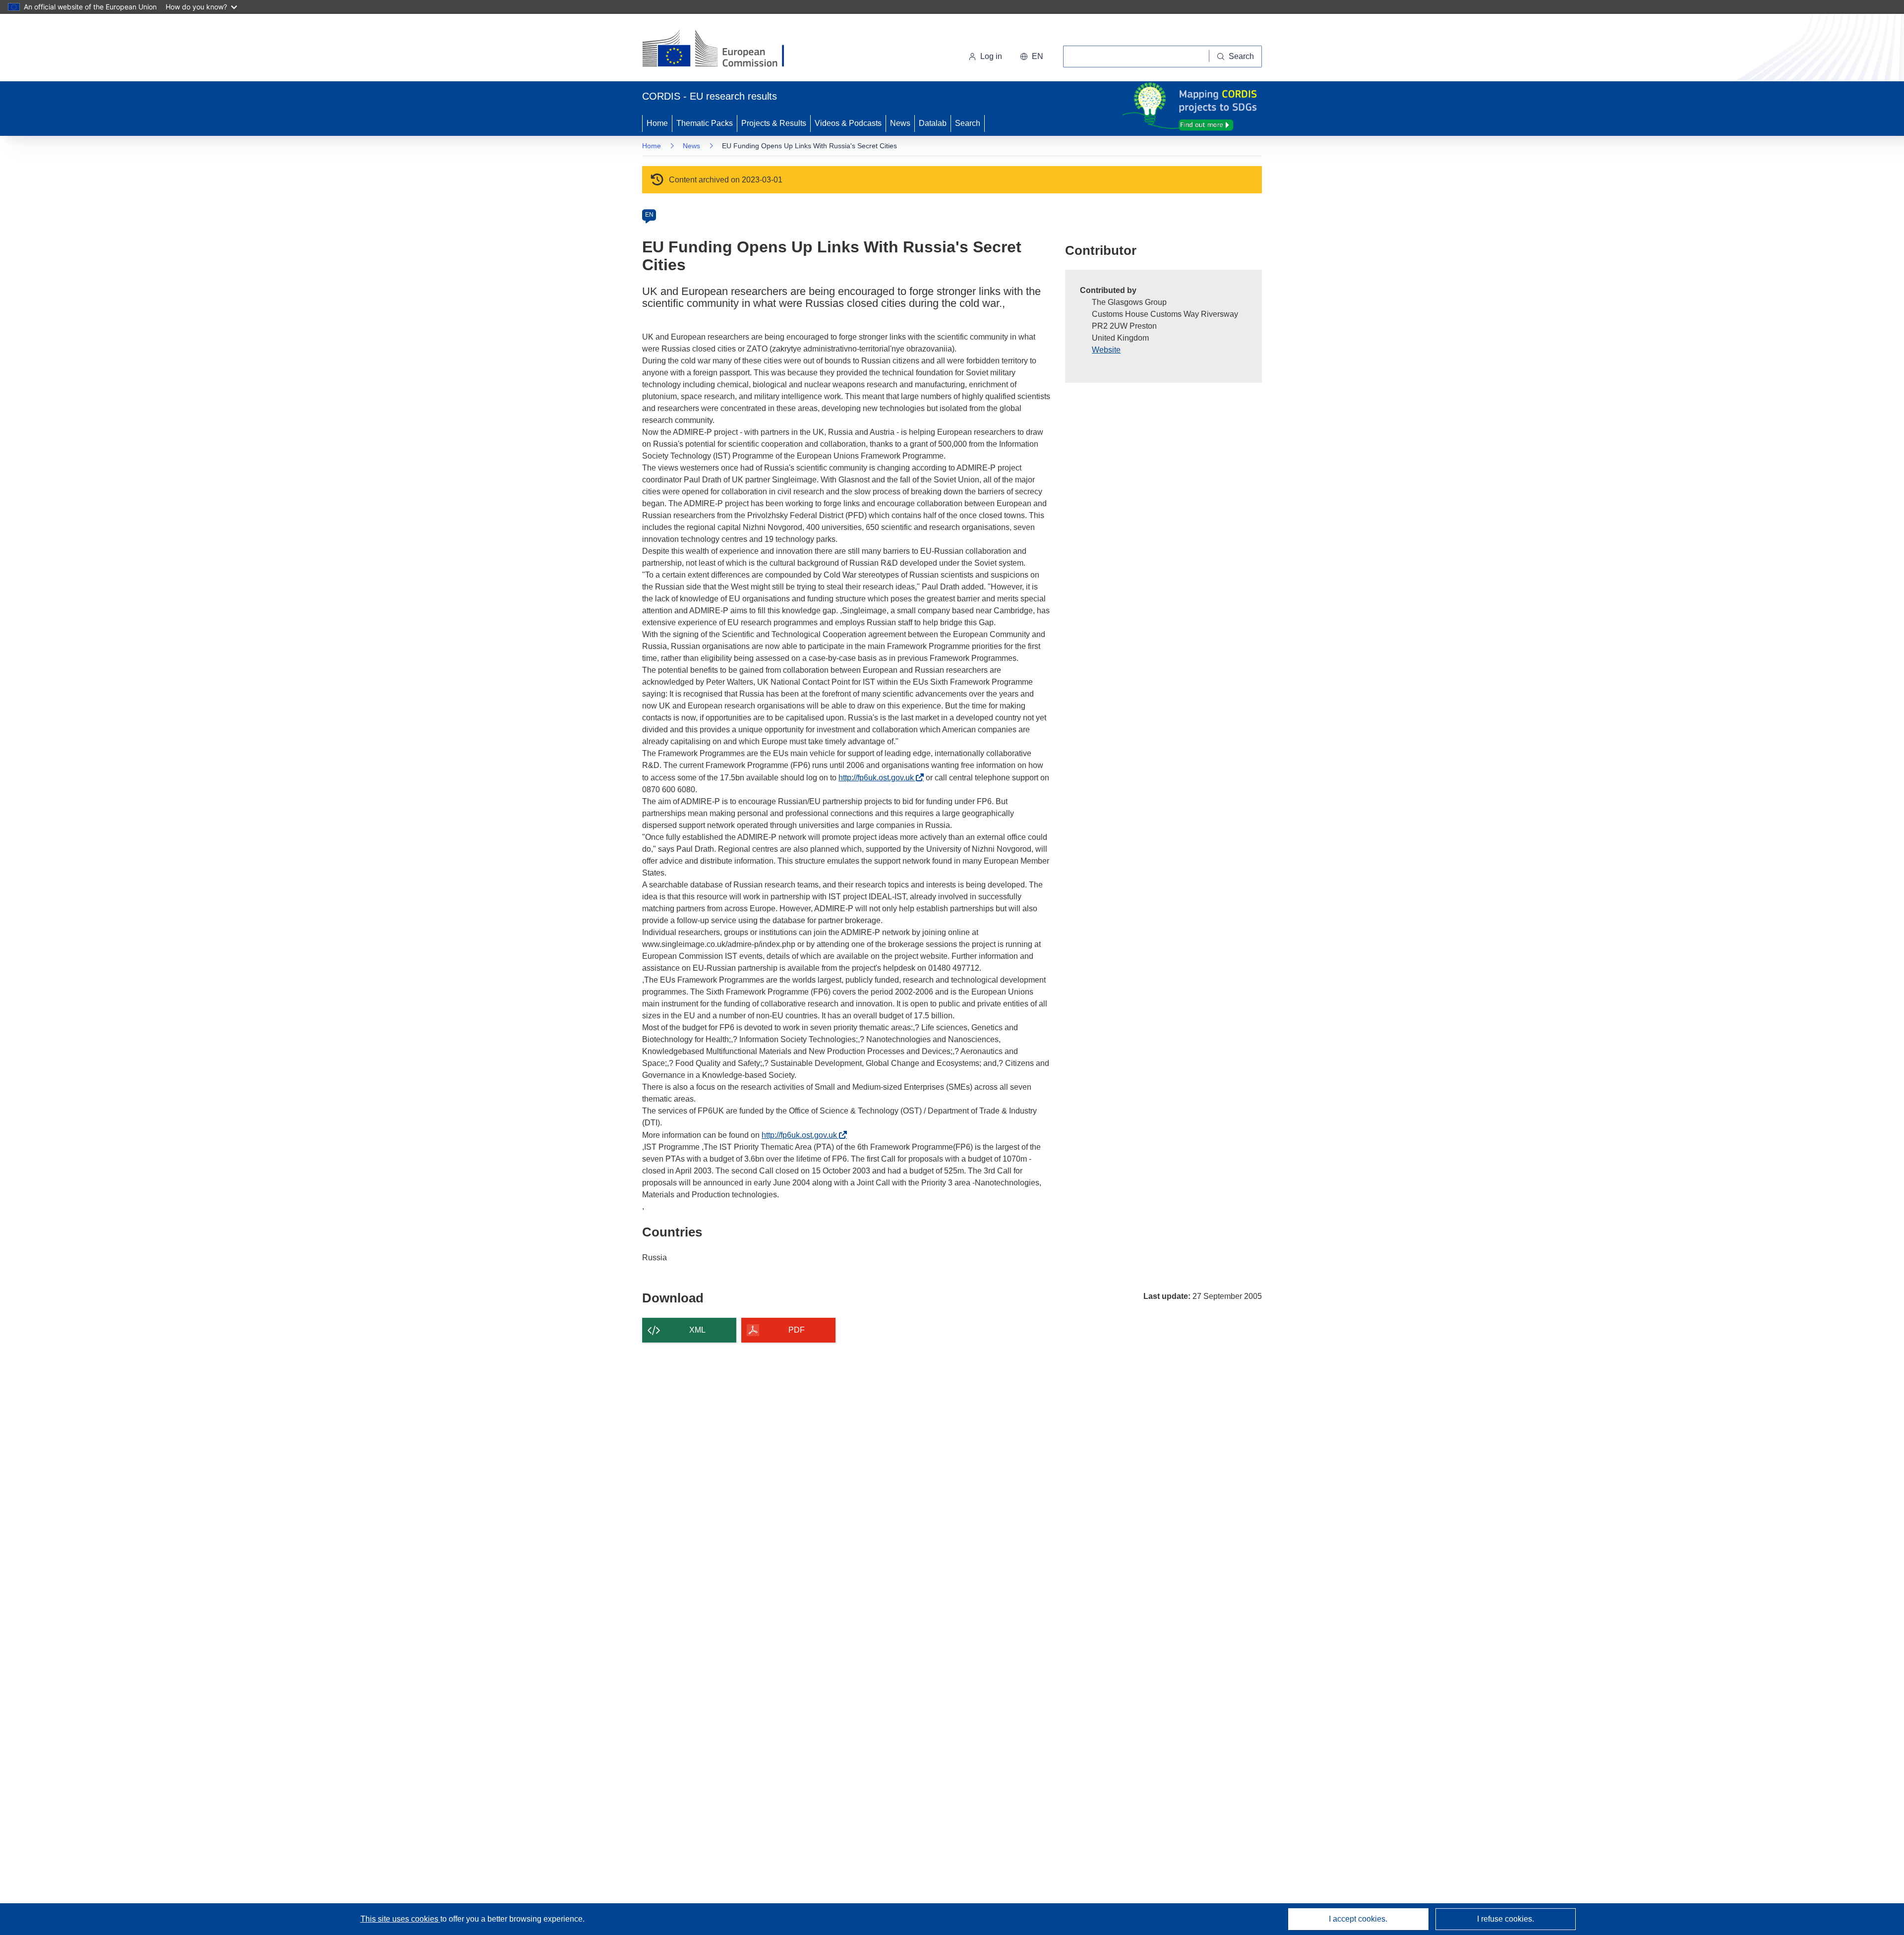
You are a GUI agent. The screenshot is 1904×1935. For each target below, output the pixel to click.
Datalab (933, 123)
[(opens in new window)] (722, 50)
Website (1106, 350)
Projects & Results (774, 123)
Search (968, 123)
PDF (797, 1330)
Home (657, 123)
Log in (991, 56)
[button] (1032, 57)
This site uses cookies (400, 1919)
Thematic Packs (705, 123)
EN (649, 215)
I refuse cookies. (1506, 1919)
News (900, 123)
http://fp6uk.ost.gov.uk (879, 778)
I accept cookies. (1358, 1919)
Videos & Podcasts (848, 123)
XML (697, 1330)
